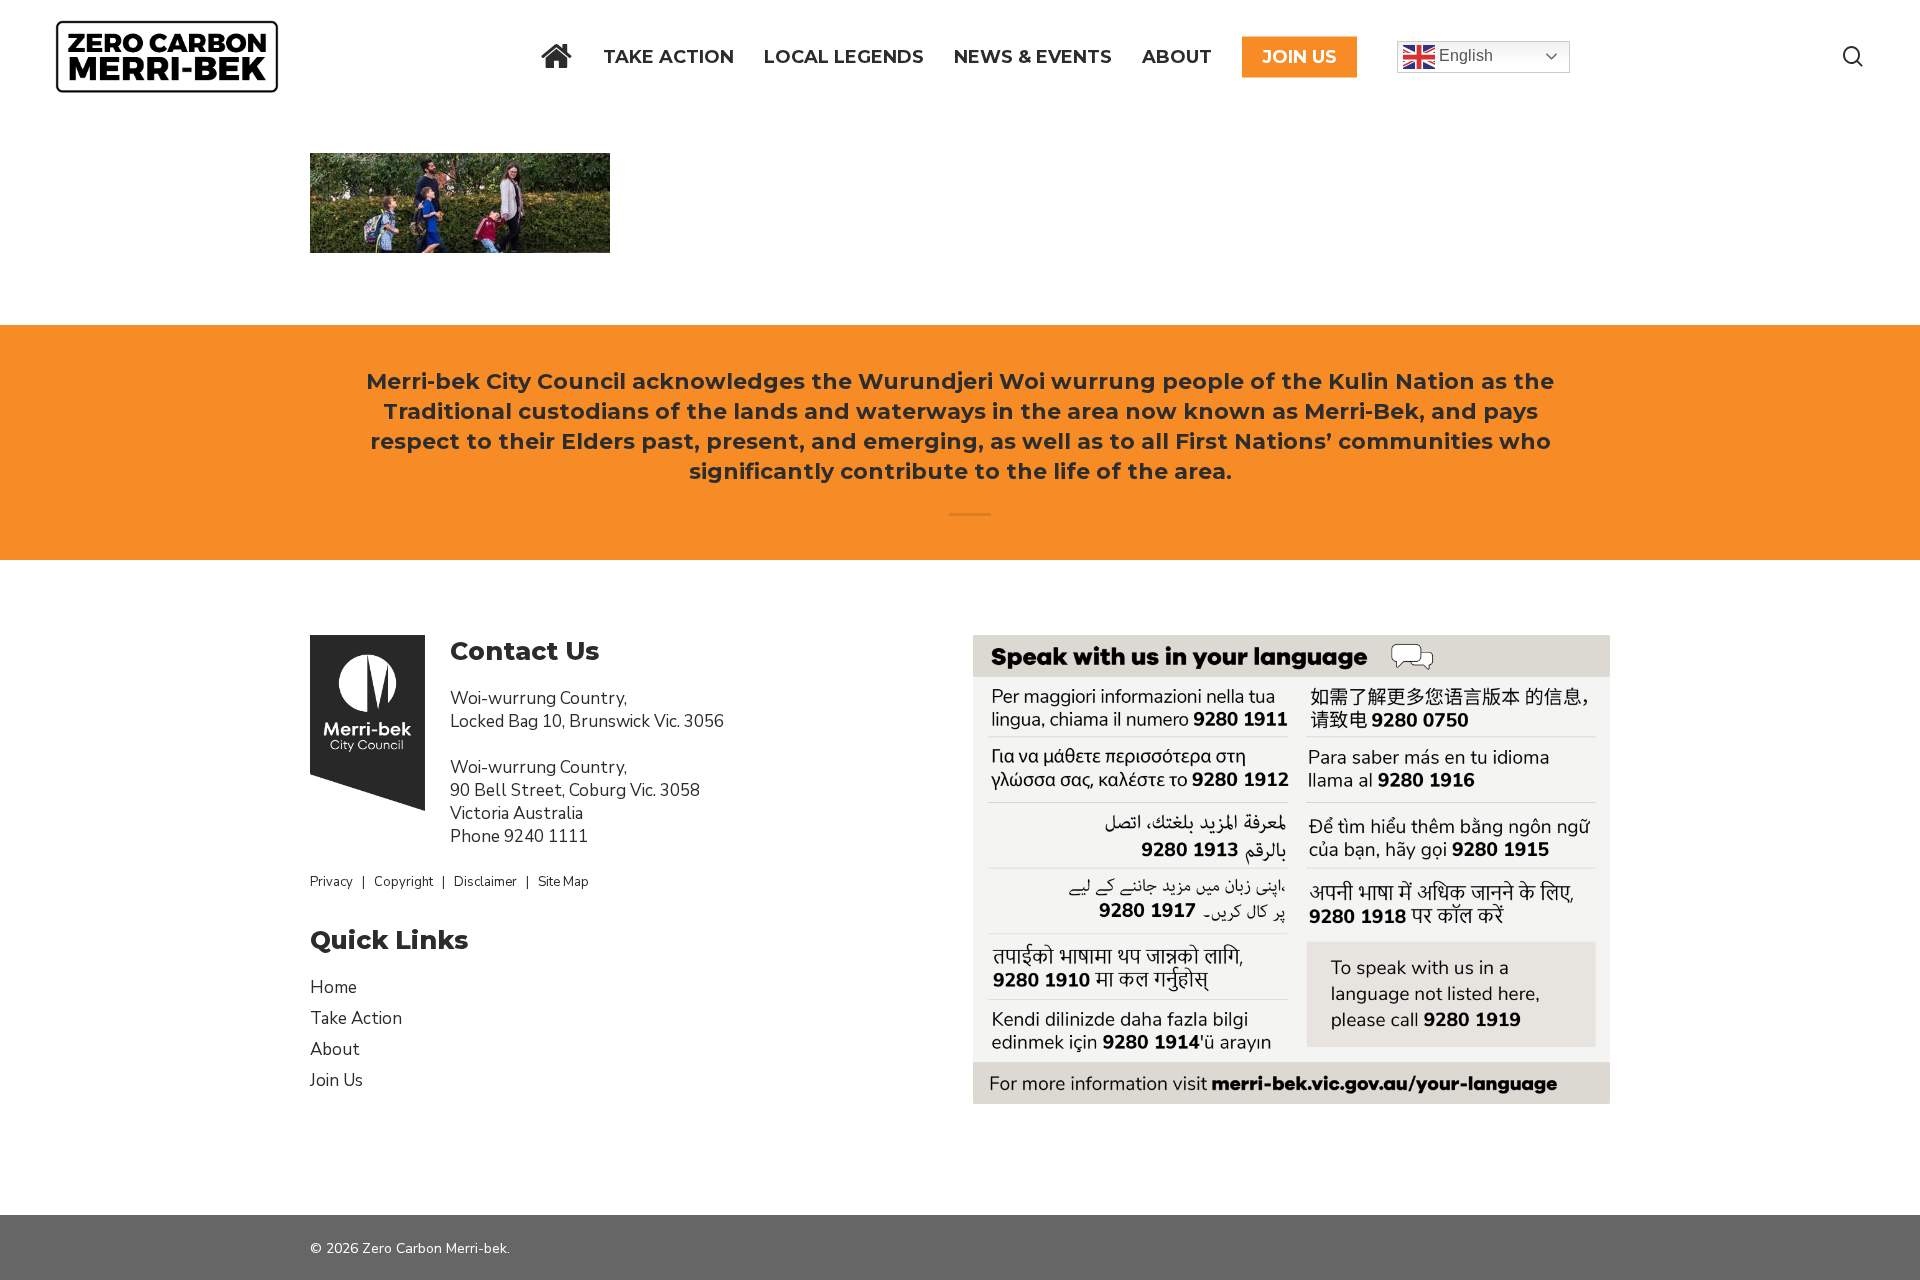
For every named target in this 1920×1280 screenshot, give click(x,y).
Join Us (336, 1080)
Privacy (331, 882)
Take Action (356, 1018)
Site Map (563, 882)
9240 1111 (546, 836)
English (1464, 55)
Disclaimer (485, 882)
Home (333, 987)
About (335, 1049)
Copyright (403, 882)
